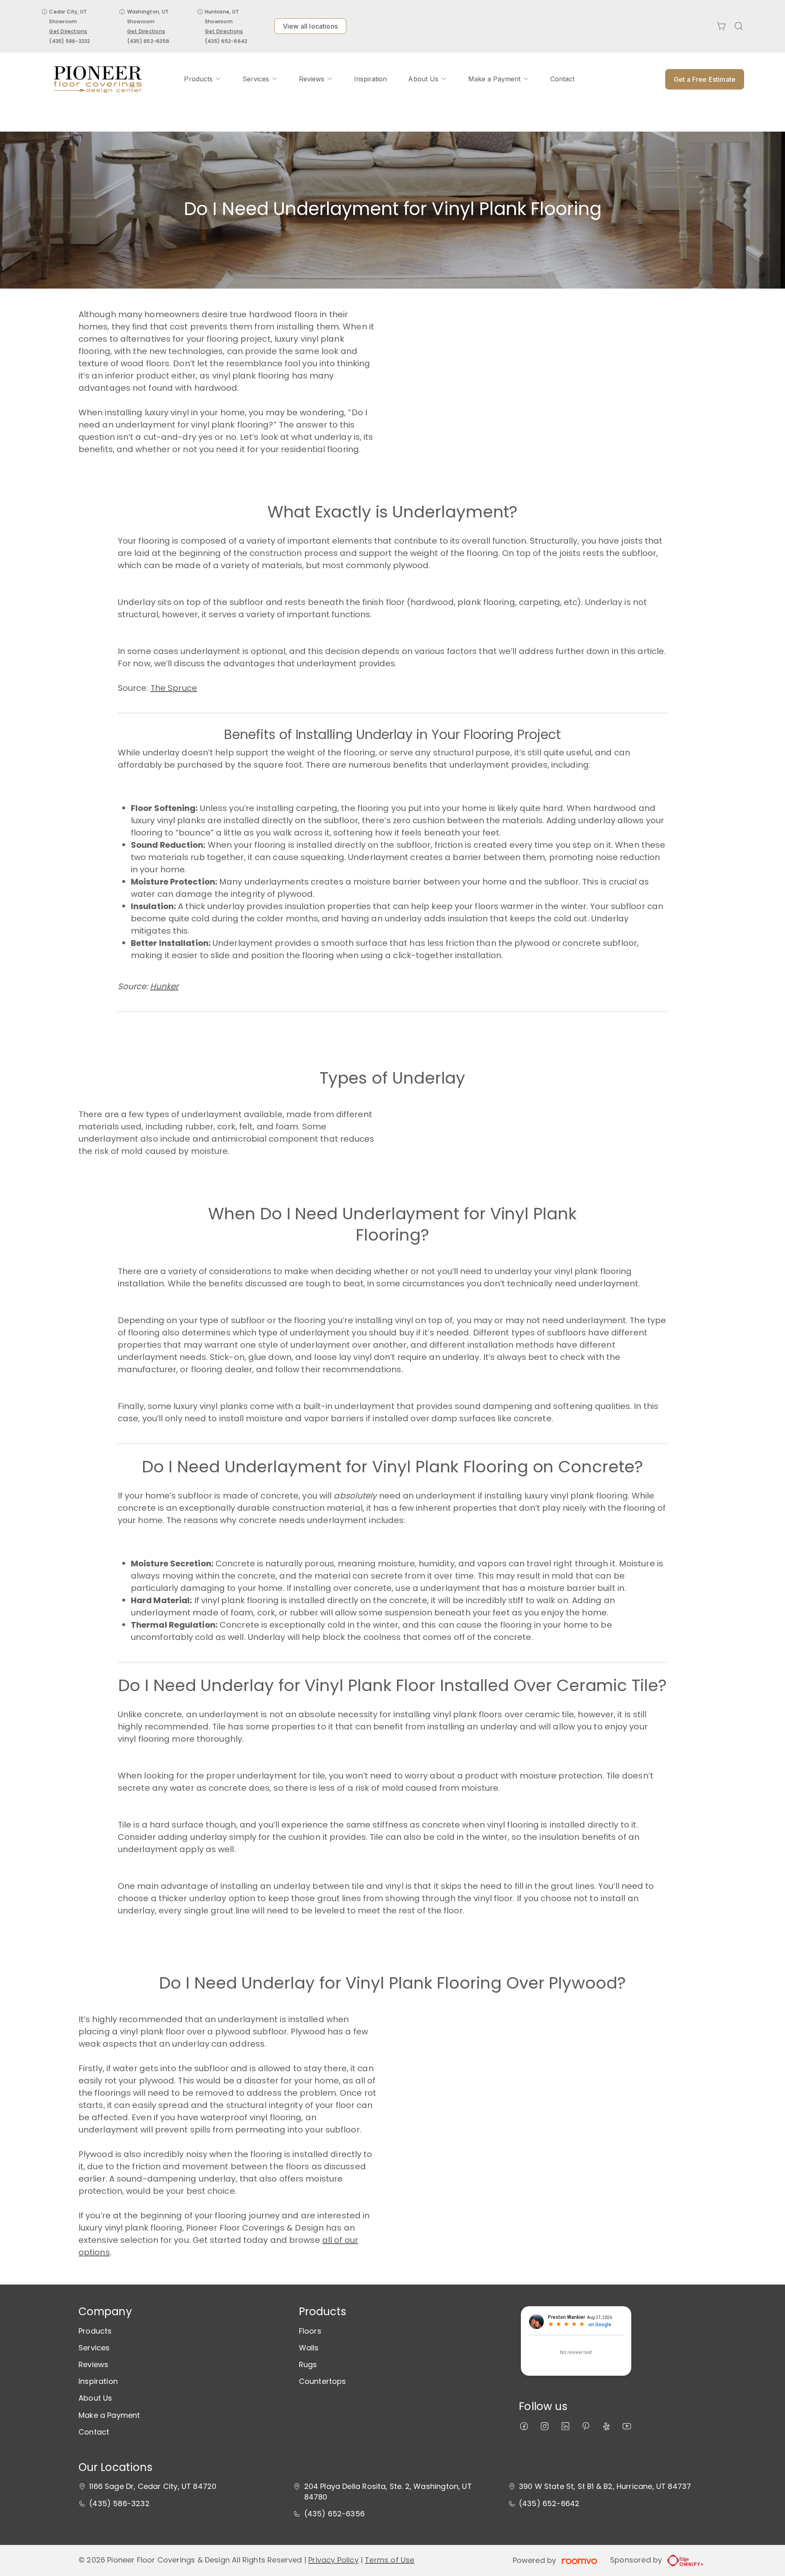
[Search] (739, 26)
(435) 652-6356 (148, 41)
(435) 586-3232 (70, 41)
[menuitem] (202, 79)
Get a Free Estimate (705, 79)
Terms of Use (389, 2560)
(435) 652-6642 (226, 41)
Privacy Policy (333, 2560)
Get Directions (68, 31)
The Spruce (174, 688)
